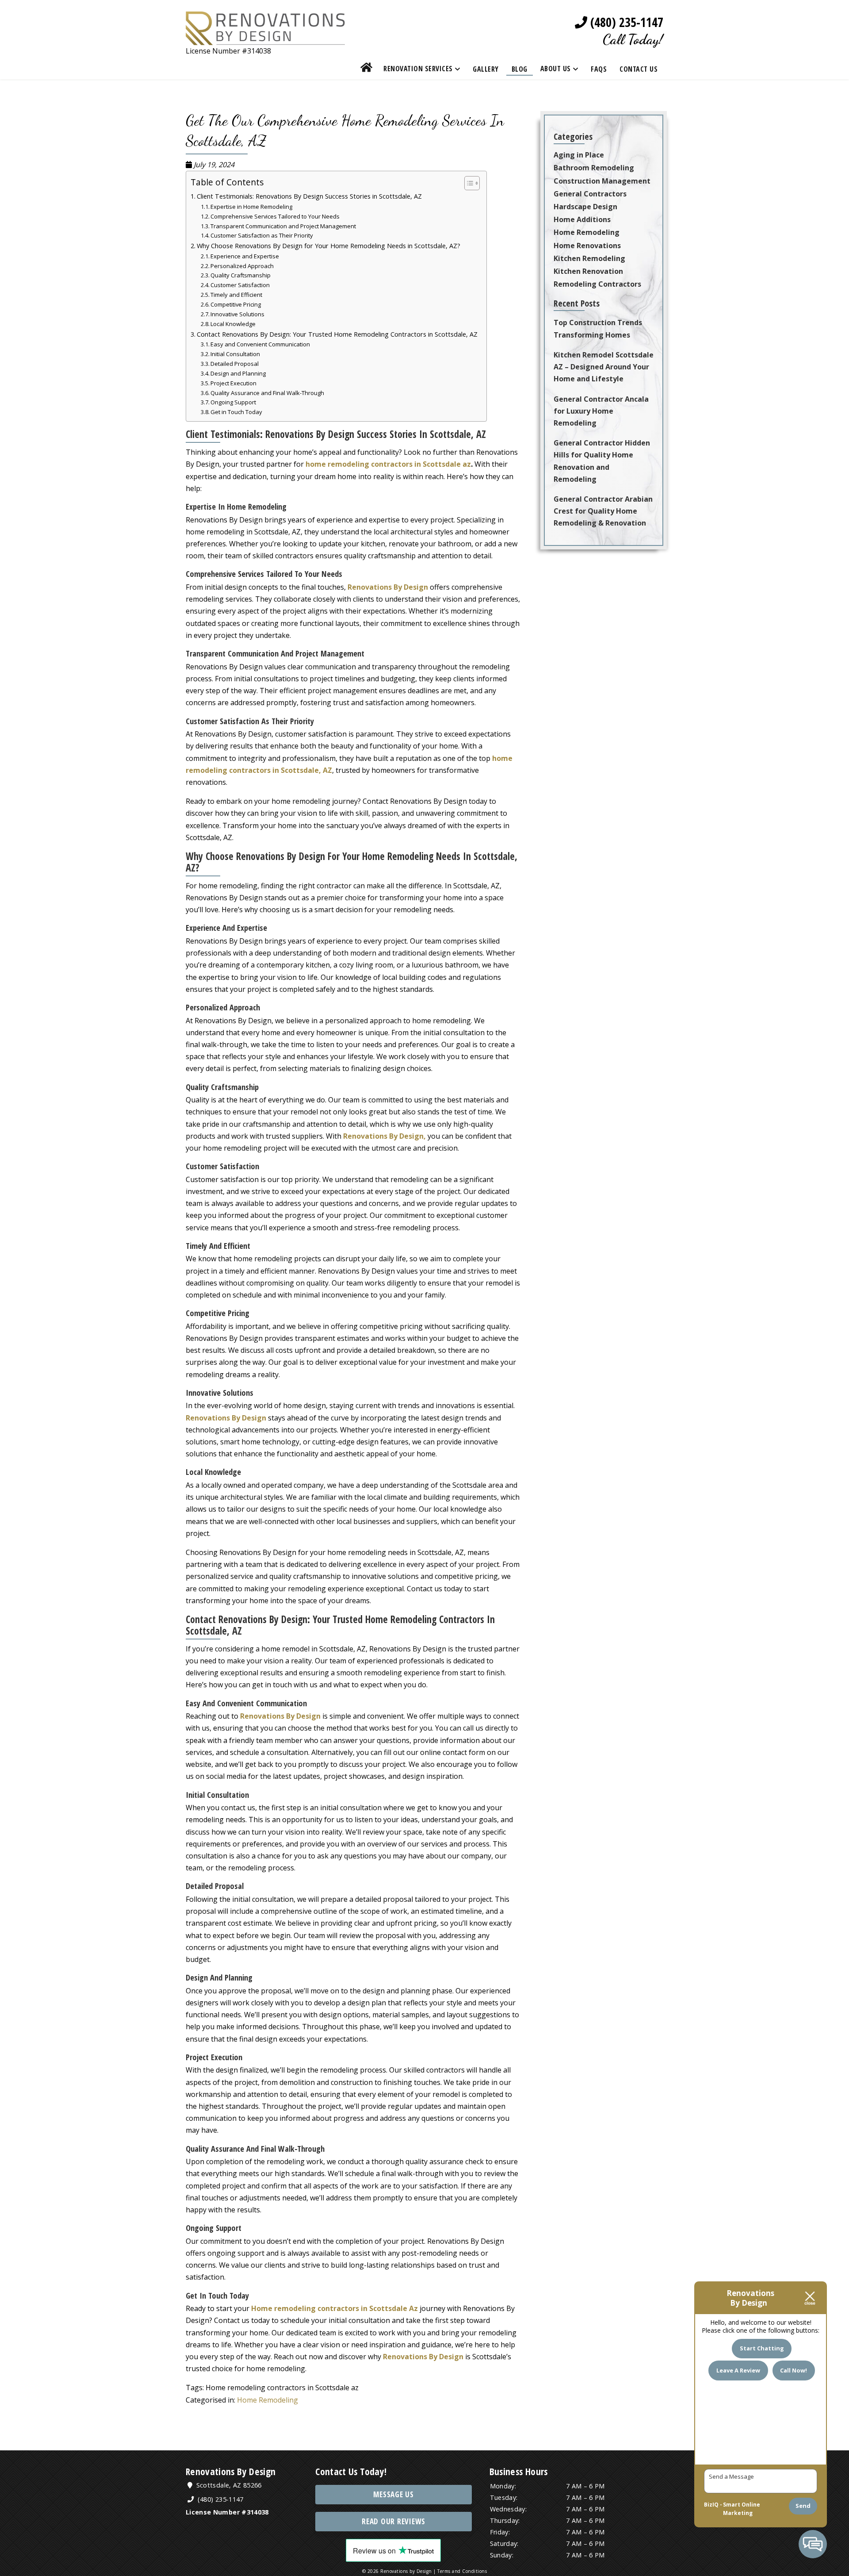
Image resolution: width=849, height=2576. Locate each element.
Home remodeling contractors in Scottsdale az (282, 2388)
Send (803, 2506)
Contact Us (639, 69)
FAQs (599, 69)
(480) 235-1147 (625, 22)
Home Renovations (587, 246)
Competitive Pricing (236, 304)
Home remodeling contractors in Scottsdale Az (335, 2308)
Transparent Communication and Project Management (283, 226)
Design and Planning (238, 373)
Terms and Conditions (462, 2571)
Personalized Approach (242, 266)
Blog (520, 69)
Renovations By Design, (384, 1136)
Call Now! (794, 2370)
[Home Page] (265, 39)
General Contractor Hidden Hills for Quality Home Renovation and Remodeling (602, 461)
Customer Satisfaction (240, 285)
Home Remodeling (268, 2400)
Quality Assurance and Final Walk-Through (267, 393)
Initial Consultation (235, 354)
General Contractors (590, 194)
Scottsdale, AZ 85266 (228, 2485)
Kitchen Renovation (588, 271)
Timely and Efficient (236, 295)
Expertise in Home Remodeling (251, 207)
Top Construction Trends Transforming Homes (598, 328)
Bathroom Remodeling (594, 168)
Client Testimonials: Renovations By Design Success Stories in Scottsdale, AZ (309, 196)
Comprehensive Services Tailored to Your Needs (275, 216)
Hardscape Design (585, 207)
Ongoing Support (233, 402)
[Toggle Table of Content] (468, 183)
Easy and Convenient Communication (260, 344)
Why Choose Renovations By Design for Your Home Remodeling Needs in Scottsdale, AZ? (329, 246)
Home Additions (582, 219)
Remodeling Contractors (597, 284)
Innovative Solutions (237, 314)
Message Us (394, 2494)
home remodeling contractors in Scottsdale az (388, 464)
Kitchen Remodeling (589, 258)
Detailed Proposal (235, 364)
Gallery (486, 69)
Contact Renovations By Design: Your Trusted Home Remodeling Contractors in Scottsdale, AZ (337, 334)
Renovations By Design (388, 587)
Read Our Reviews (394, 2521)
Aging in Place (579, 155)
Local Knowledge (233, 324)
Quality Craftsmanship (241, 275)
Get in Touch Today (236, 412)
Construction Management (602, 181)
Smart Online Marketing (742, 2509)
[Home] (367, 69)
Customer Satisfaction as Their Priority (262, 235)
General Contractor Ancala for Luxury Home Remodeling (601, 411)
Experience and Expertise (245, 256)
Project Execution (233, 383)
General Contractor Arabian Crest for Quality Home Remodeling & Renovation (603, 511)
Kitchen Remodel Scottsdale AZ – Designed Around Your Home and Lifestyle (604, 367)
